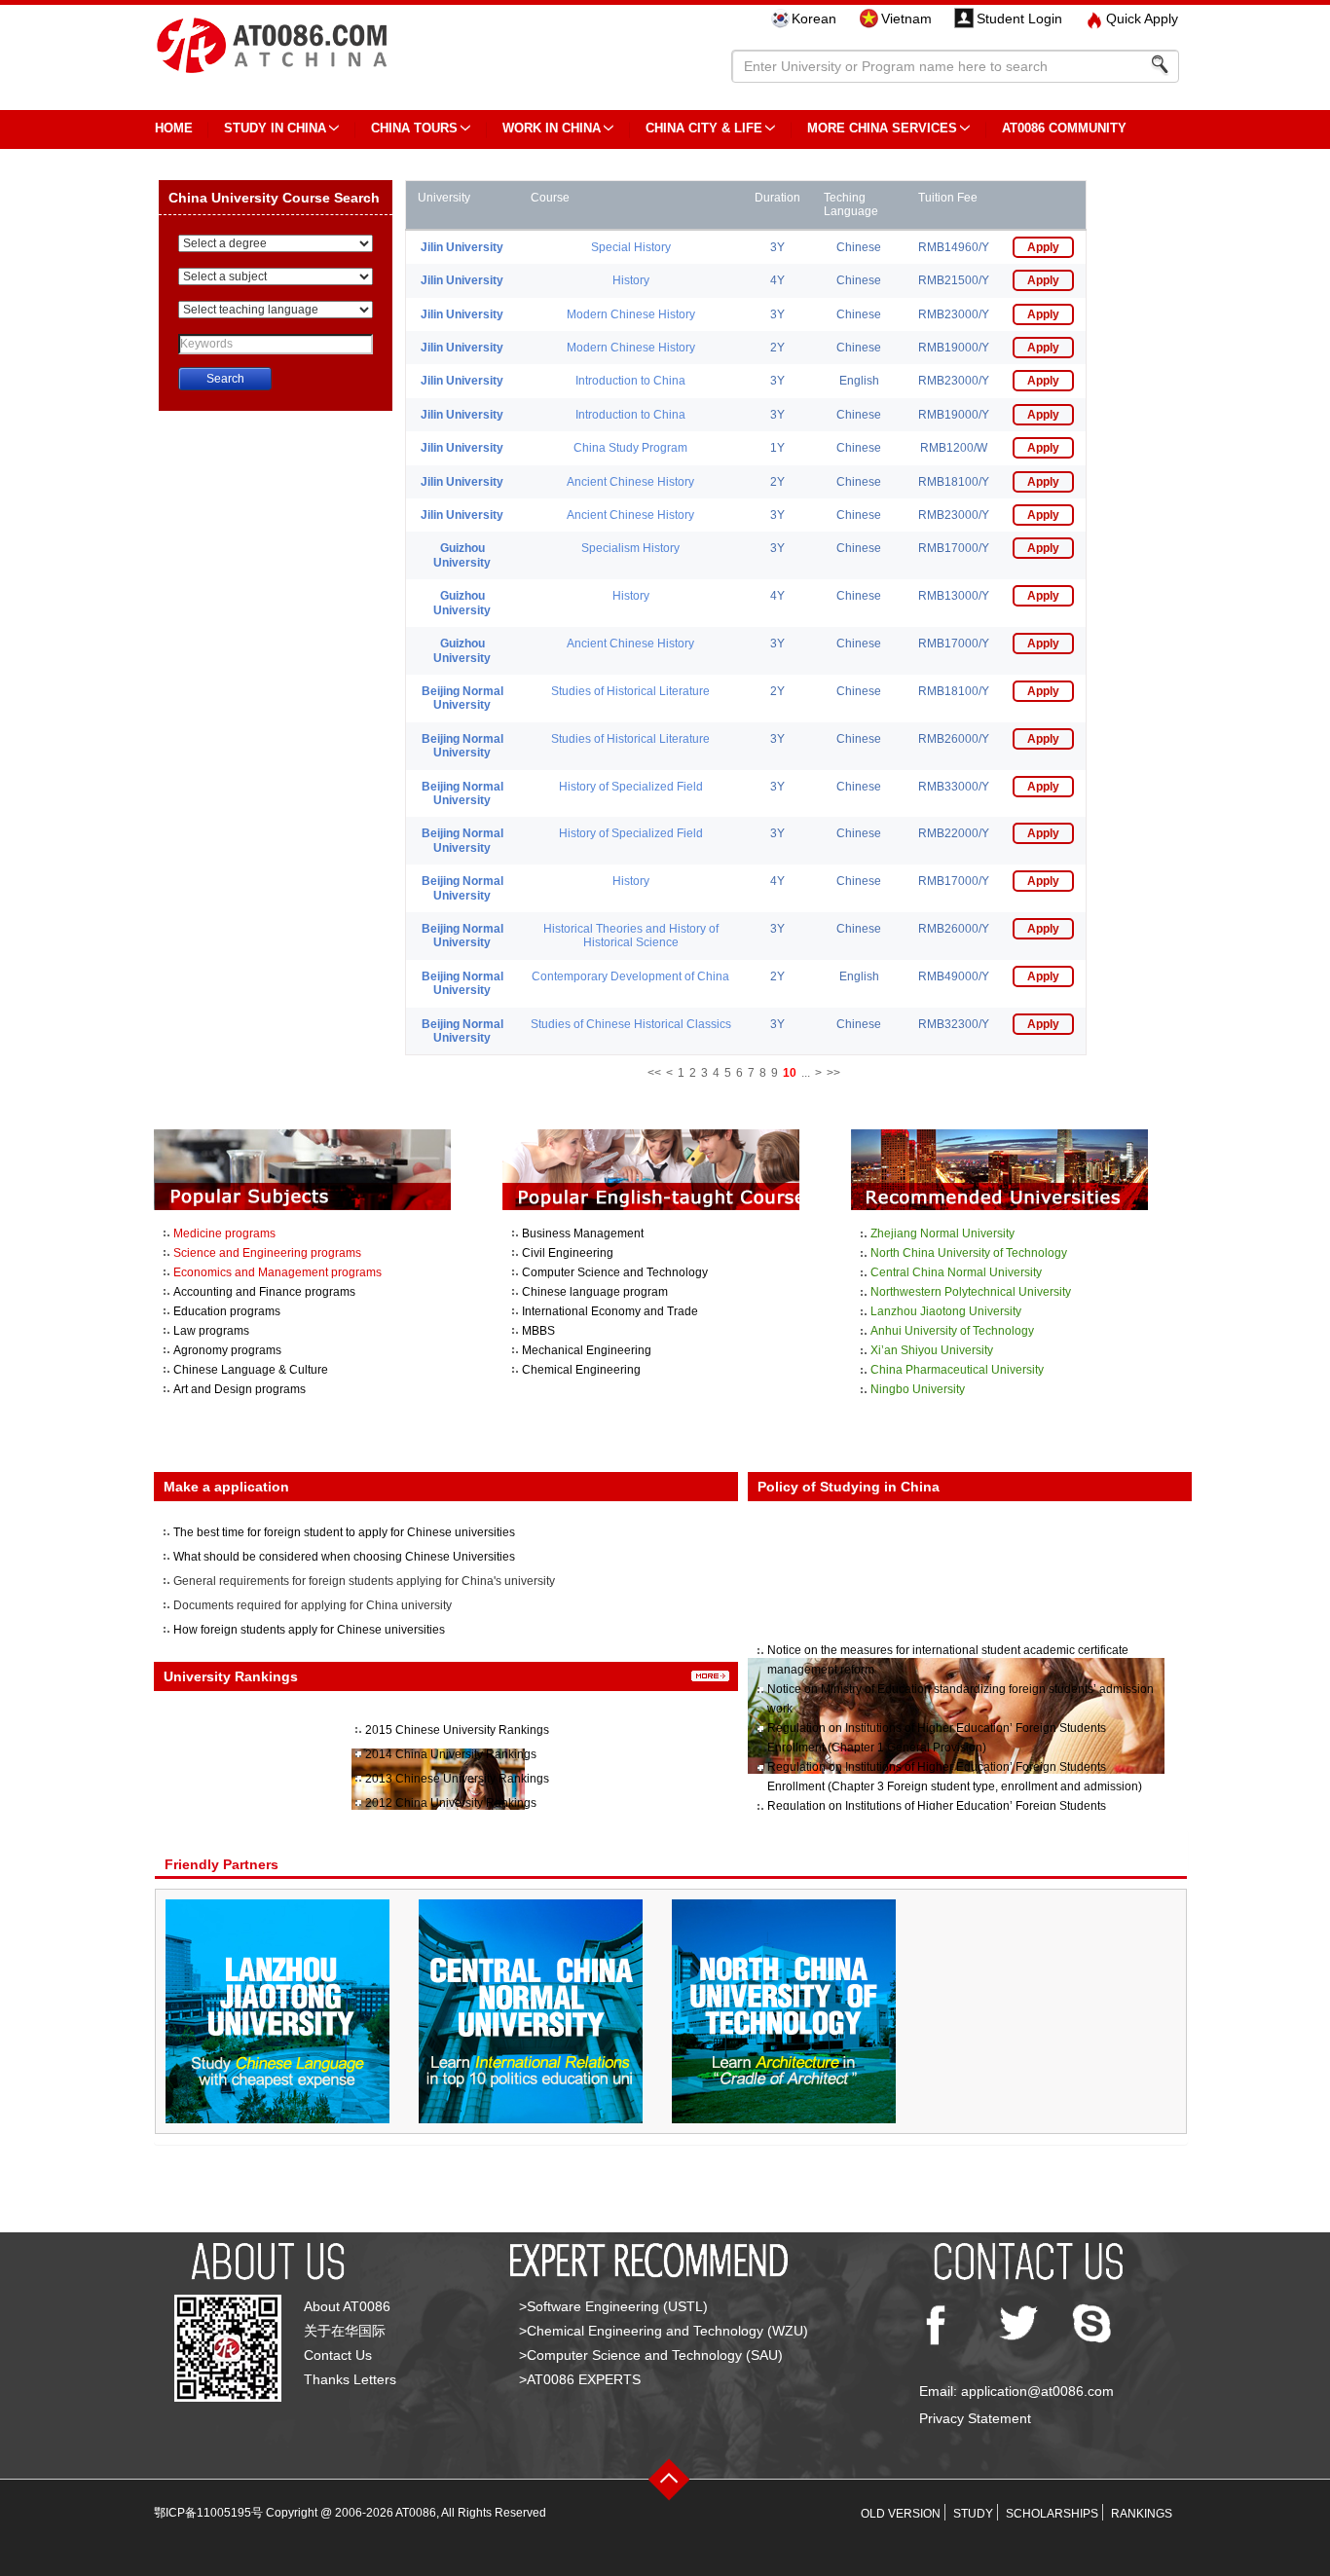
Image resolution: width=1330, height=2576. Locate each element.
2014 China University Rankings (451, 1754)
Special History (631, 247)
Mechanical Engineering (587, 1350)
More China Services (882, 128)
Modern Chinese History (631, 314)
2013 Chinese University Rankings (457, 1779)
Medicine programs (224, 1233)
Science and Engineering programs (267, 1253)
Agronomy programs (227, 1350)
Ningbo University (918, 1389)
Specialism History (630, 548)
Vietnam (906, 18)
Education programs (227, 1311)
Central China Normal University (956, 1272)
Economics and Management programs (277, 1272)
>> (833, 1073)
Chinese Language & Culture (251, 1370)
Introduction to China (630, 381)
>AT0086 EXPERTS (580, 2379)
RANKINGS (1142, 2514)
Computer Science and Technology (615, 1272)
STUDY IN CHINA (275, 128)
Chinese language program (595, 1292)
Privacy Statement (975, 2418)
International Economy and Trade (610, 1311)
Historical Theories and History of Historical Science (631, 936)
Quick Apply (1142, 18)
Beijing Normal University (462, 698)
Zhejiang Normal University (942, 1233)
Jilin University (462, 247)
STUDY (973, 2514)
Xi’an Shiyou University (932, 1350)
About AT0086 (347, 2306)
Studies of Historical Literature (630, 691)
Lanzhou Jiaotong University (946, 1311)
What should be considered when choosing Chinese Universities (344, 1557)
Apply (1043, 247)
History (631, 280)
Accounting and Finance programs (264, 1292)
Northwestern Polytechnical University (971, 1292)
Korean (814, 18)
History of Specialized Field (631, 787)
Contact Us (338, 2355)
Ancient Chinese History (630, 482)
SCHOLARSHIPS (1052, 2514)
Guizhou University (462, 555)
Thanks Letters (350, 2379)
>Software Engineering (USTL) (613, 2306)
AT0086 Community (1064, 128)
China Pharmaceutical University (957, 1370)
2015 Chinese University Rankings (457, 1730)
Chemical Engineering (581, 1370)
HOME (174, 128)
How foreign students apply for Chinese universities (309, 1630)
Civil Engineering (568, 1253)
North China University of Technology (969, 1253)
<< (654, 1073)
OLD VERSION (901, 2514)
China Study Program (630, 448)
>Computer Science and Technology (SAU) (651, 2355)
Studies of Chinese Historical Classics (631, 1024)
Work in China (552, 128)
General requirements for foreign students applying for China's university (364, 1581)
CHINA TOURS (414, 128)
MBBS (538, 1331)
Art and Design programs (240, 1389)
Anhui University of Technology (952, 1331)
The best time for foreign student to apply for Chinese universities (344, 1532)
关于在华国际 (345, 2331)
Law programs (211, 1331)
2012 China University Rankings (451, 1803)
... (806, 1073)
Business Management (583, 1233)
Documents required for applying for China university (313, 1605)
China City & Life (704, 128)
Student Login (1019, 18)
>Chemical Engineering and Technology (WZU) (664, 2331)
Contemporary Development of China (630, 976)
